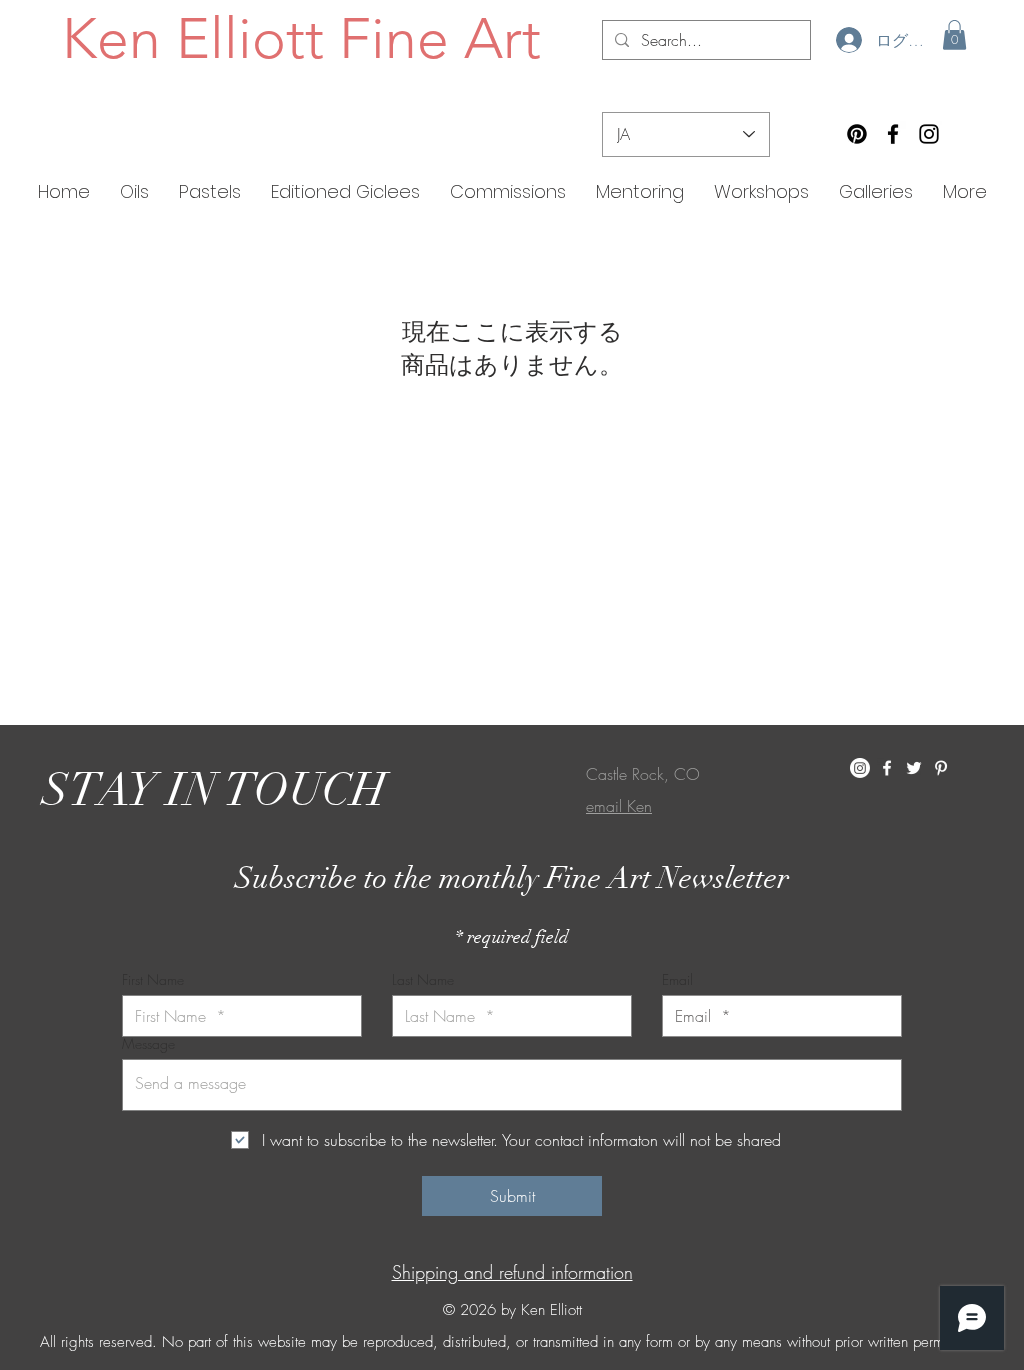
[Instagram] (929, 134)
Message (148, 1044)
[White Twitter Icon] (914, 768)
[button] (954, 35)
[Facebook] (893, 134)
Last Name (423, 980)
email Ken (619, 806)
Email (677, 980)
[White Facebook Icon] (887, 768)
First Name (153, 980)
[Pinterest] (857, 134)
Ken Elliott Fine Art (301, 38)
